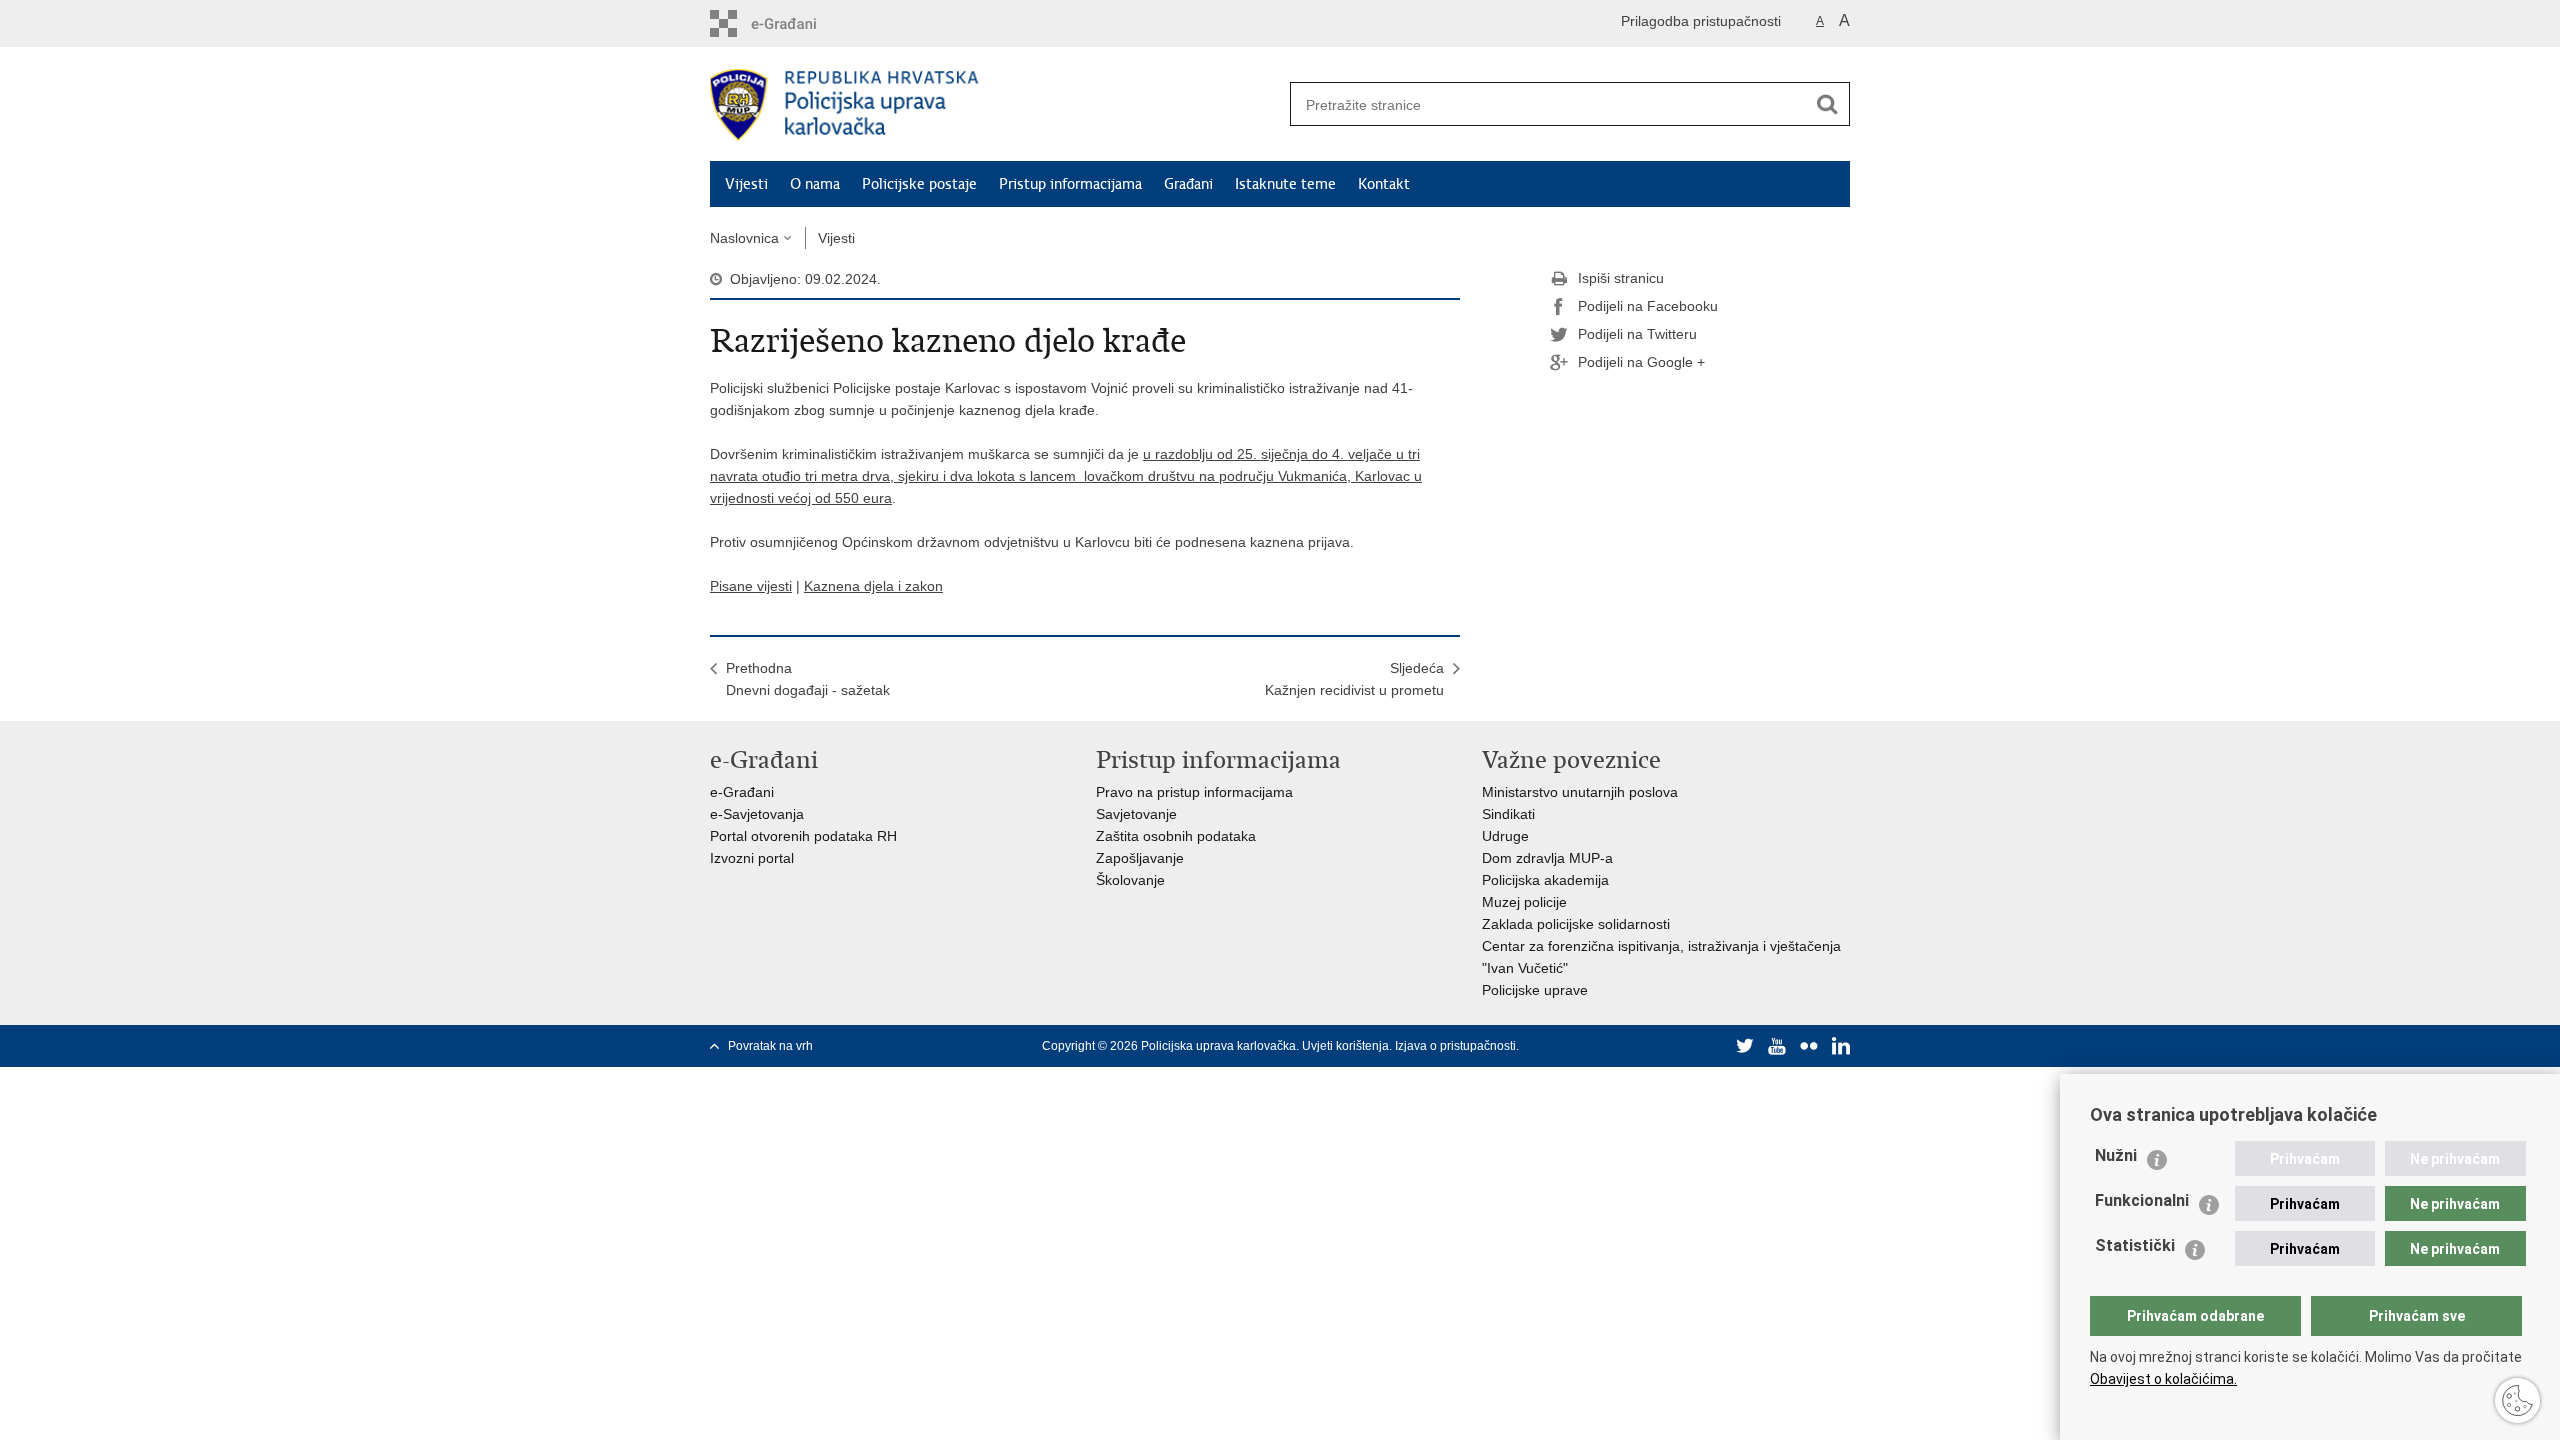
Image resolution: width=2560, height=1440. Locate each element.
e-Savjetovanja (757, 814)
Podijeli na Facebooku (1648, 306)
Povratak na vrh (770, 1046)
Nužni (2116, 1155)
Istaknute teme (1285, 184)
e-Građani (742, 792)
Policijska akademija (1545, 880)
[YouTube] (1777, 1046)
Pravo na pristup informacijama (1194, 792)
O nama (815, 184)
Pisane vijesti (751, 586)
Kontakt (1384, 184)
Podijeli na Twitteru (1637, 334)
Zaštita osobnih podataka (1176, 836)
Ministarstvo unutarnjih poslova (1580, 792)
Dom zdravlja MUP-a (1547, 858)
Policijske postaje (919, 184)
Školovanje (1130, 880)
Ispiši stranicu (1621, 278)
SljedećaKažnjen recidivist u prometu (1354, 679)
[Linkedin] (1841, 1046)
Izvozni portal (752, 858)
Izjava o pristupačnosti (1455, 1046)
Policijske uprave (1535, 990)
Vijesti (746, 184)
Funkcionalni (2142, 1200)
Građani (1188, 184)
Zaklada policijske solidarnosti (1576, 924)
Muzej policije (1524, 902)
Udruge (1505, 836)
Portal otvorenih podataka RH (803, 836)
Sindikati (1508, 814)
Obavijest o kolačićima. (2163, 1379)
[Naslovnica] (995, 105)
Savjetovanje (1136, 814)
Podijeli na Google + (1641, 362)
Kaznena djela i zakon (873, 586)
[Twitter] (1745, 1046)
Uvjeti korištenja (1345, 1046)
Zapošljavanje (1140, 858)
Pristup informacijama (1070, 184)
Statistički (2135, 1245)
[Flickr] (1809, 1046)
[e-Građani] (795, 23)
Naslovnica (744, 238)
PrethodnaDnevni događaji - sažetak (808, 679)
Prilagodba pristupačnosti (1701, 21)
